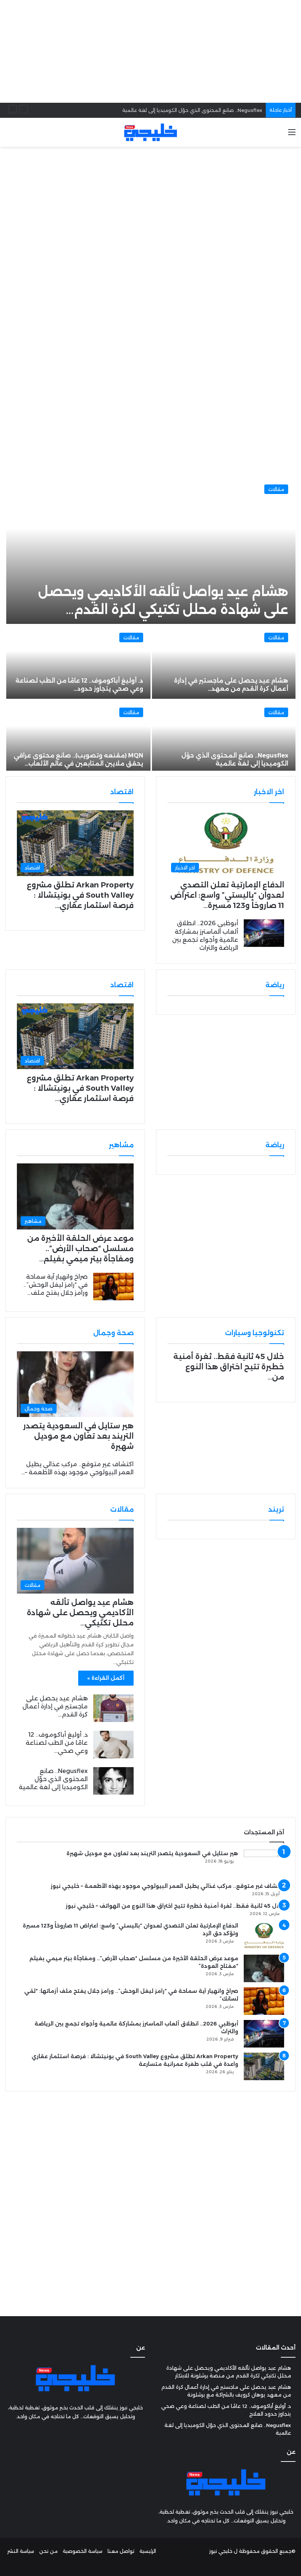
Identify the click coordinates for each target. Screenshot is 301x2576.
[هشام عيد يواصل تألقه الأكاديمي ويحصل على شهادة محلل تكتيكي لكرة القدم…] (151, 551)
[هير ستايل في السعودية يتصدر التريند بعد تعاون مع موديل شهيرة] (264, 1863)
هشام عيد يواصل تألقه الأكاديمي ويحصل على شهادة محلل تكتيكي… (80, 1613)
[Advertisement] (150, 51)
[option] (150, 624)
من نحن (48, 2551)
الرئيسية (148, 2551)
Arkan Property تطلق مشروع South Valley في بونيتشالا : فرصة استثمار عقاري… (80, 895)
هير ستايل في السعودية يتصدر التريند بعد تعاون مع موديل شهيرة (78, 1436)
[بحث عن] (9, 135)
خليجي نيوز (221, 2551)
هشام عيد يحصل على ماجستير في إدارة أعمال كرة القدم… (55, 1707)
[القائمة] (292, 135)
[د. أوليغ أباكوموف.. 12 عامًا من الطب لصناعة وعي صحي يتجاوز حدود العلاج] (113, 1745)
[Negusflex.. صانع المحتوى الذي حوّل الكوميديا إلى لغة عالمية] (224, 737)
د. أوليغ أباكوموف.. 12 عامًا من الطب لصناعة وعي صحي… (57, 1743)
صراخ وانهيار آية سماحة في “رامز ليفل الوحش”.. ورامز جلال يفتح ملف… (56, 1285)
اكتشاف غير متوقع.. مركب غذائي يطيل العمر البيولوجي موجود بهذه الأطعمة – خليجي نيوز (167, 1886)
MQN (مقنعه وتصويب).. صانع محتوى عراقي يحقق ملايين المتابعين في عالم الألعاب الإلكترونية (155, 110)
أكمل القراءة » (106, 1678)
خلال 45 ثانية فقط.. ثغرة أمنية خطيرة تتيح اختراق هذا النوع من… (229, 1367)
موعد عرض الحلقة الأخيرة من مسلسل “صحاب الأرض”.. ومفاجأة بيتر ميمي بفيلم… (80, 1249)
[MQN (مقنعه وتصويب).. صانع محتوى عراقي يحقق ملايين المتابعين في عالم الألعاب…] (78, 737)
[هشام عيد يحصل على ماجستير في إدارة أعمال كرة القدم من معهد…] (224, 662)
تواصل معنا (121, 2551)
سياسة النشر (21, 2551)
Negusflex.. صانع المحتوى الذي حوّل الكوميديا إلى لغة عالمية (53, 1779)
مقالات (276, 489)
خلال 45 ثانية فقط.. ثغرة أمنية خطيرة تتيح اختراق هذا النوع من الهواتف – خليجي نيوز (175, 1906)
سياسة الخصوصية (83, 2551)
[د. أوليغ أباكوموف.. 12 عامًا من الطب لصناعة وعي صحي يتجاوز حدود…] (78, 662)
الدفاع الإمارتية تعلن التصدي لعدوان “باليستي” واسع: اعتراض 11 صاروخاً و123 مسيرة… (227, 895)
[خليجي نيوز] (150, 132)
